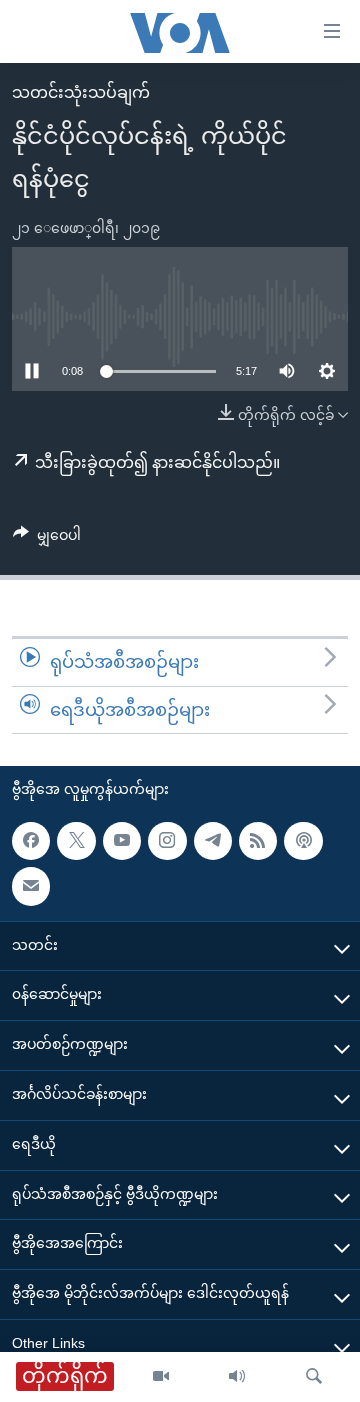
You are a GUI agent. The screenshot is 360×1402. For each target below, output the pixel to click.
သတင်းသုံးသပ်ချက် (81, 92)
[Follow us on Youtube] (122, 841)
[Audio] (237, 1377)
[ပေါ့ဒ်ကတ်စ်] (303, 841)
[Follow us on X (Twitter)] (76, 841)
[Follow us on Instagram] (167, 841)
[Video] (161, 1377)
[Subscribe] (31, 887)
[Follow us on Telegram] (213, 841)
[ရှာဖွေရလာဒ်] (314, 1377)
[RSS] (258, 841)
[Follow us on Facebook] (31, 841)
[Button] (47, 539)
